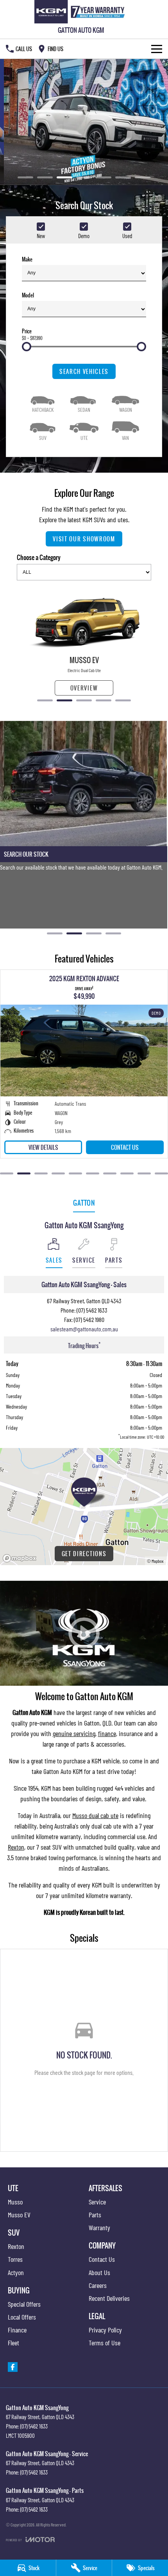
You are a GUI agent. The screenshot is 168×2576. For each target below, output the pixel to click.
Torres (15, 2259)
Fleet (13, 2343)
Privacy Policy (105, 2330)
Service (97, 2202)
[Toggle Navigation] (157, 49)
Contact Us (125, 1147)
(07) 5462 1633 (92, 1310)
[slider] (27, 347)
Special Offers (24, 2304)
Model (28, 295)
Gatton (84, 1203)
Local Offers (22, 2317)
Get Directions (84, 1554)
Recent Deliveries (109, 2298)
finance (107, 1733)
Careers (98, 2285)
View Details (43, 1147)
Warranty (99, 2227)
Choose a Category (39, 557)
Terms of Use (105, 2343)
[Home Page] (81, 12)
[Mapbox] (21, 1558)
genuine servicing (74, 1733)
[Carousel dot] (25, 177)
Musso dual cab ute (95, 1815)
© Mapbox (155, 1561)
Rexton (16, 1847)
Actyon (16, 2272)
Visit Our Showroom (84, 539)
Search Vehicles (84, 371)
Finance (17, 2330)
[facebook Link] (13, 2367)
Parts (95, 2215)
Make (27, 259)
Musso (15, 2202)
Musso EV (19, 2215)
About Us (99, 2272)
